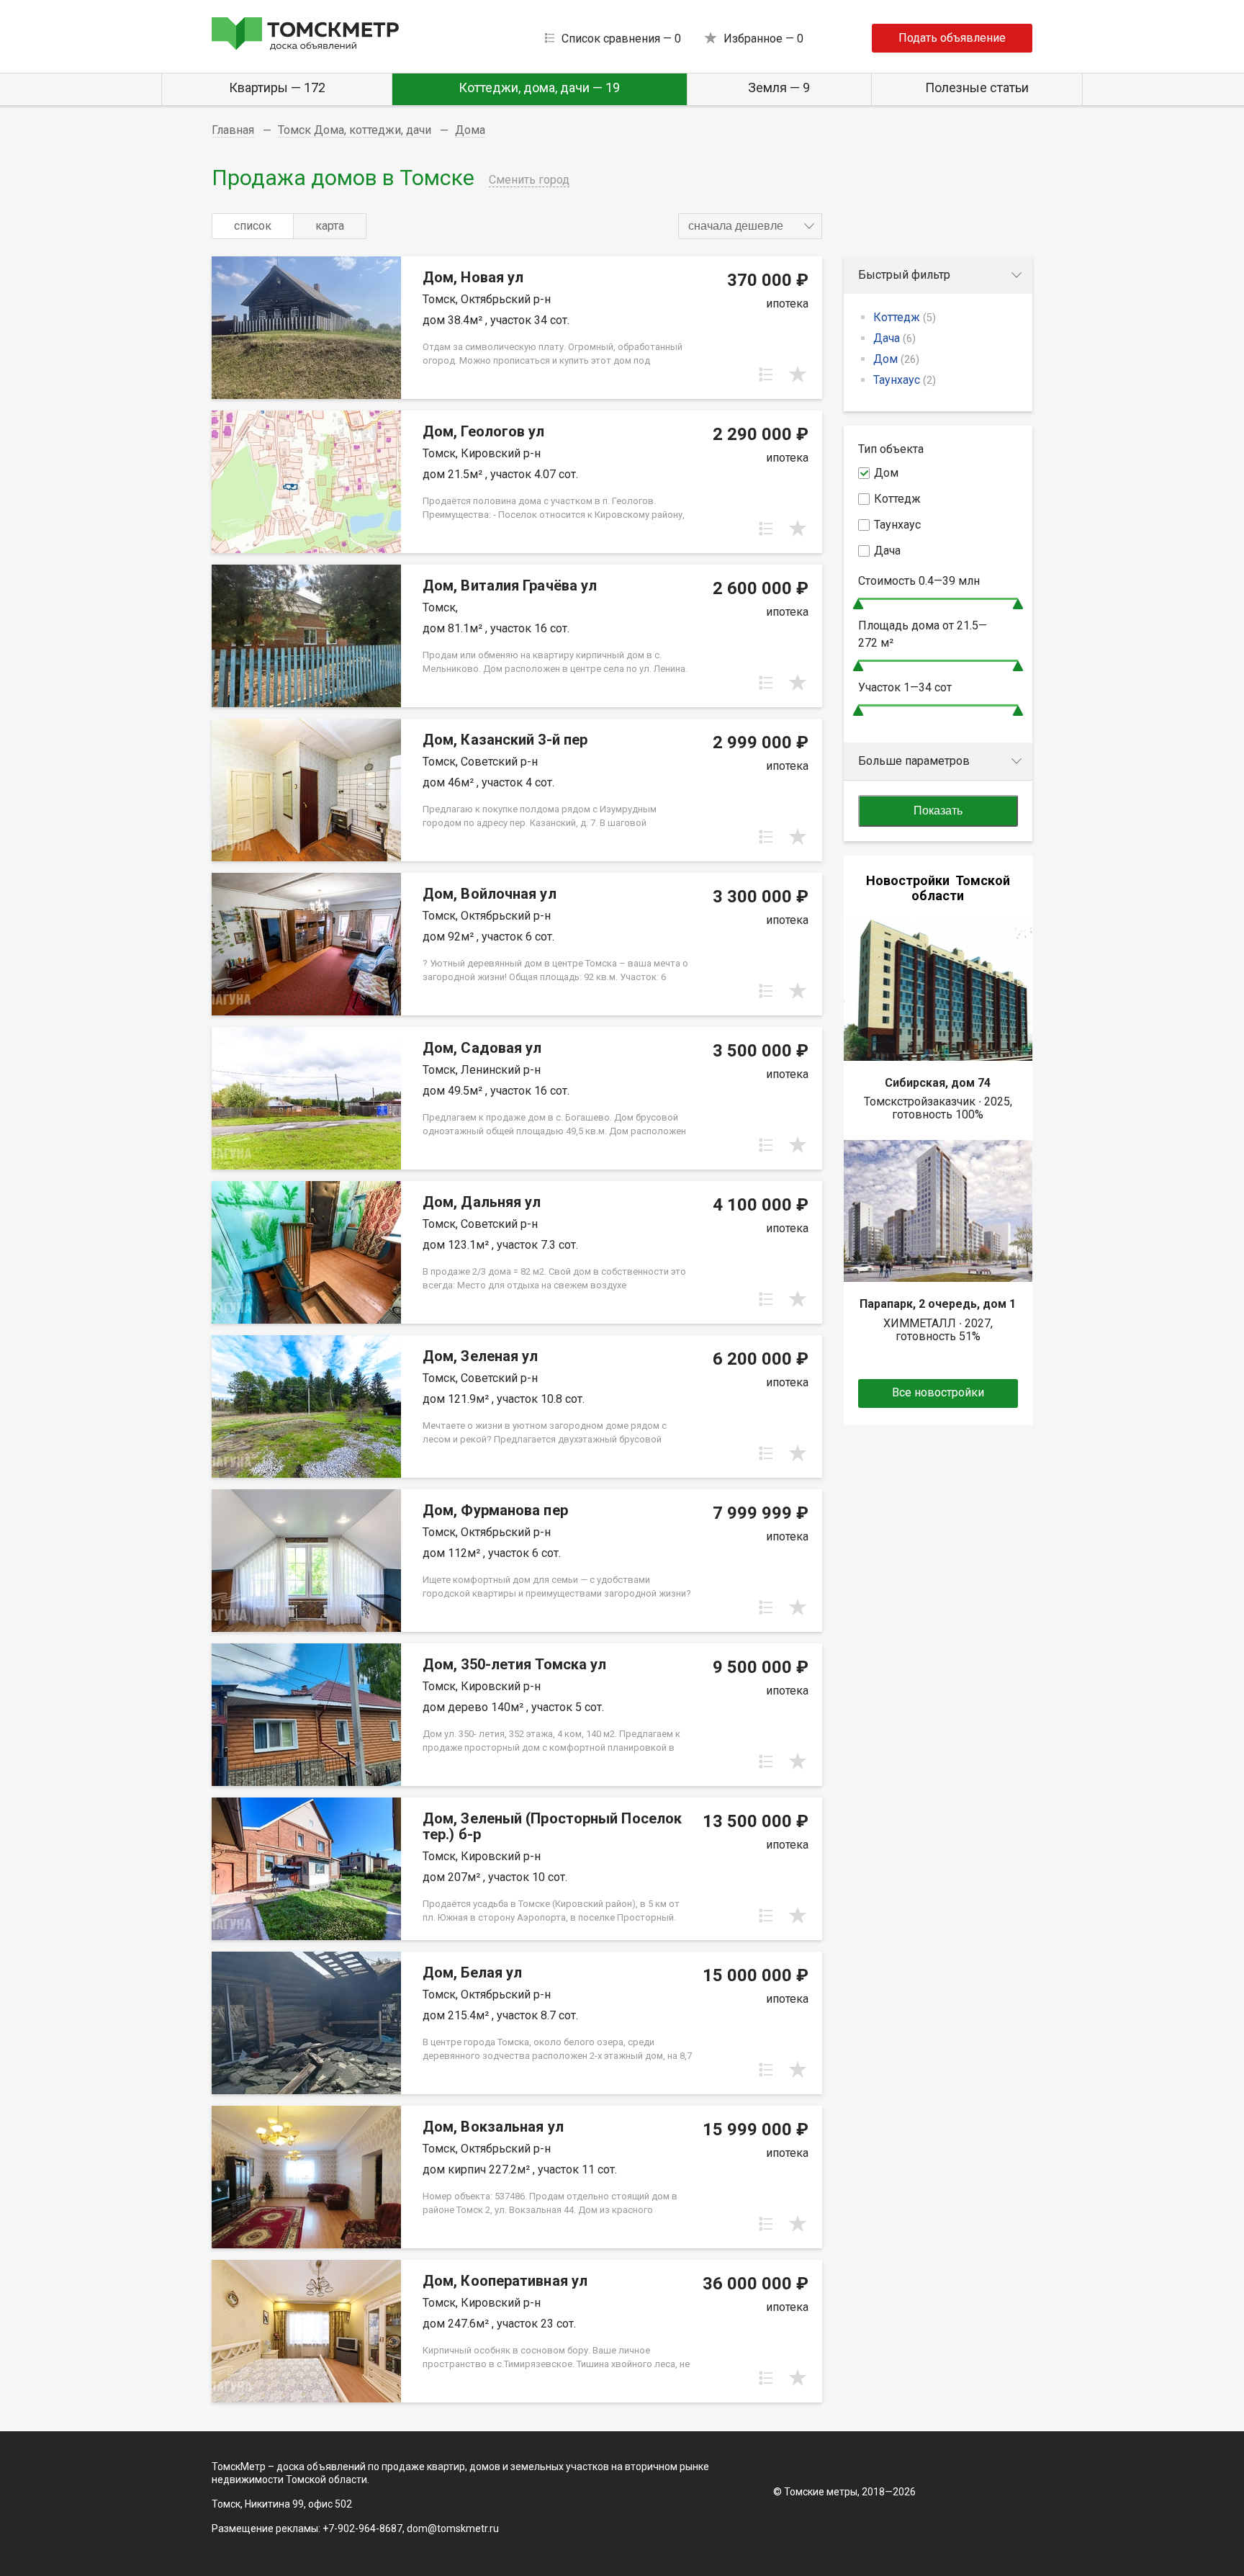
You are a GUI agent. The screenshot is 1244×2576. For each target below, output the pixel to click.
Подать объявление (952, 38)
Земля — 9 (779, 87)
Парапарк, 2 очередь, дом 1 (938, 1304)
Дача (894, 338)
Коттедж (905, 317)
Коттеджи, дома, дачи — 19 (539, 87)
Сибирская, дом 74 (938, 1083)
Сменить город (529, 180)
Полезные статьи (977, 87)
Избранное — (763, 39)
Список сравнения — (621, 39)
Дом (896, 359)
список (253, 226)
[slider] (858, 604)
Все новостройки (938, 1392)
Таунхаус (905, 380)
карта (330, 226)
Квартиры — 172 (277, 87)
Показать (938, 811)
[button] (750, 226)
